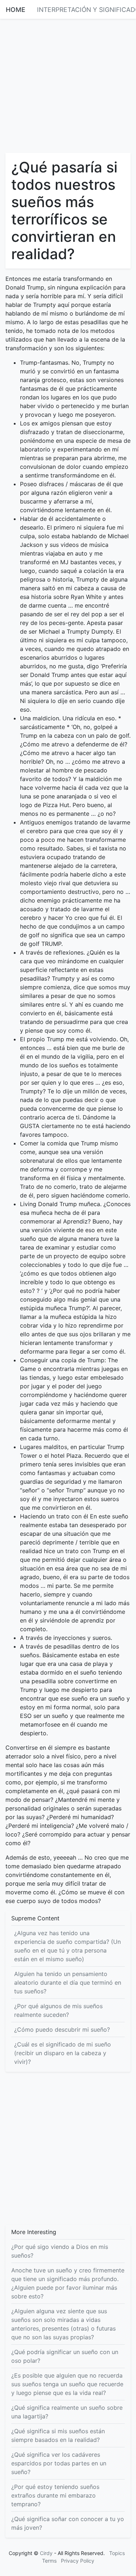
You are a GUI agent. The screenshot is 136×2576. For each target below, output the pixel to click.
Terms (49, 2561)
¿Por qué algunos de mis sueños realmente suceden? (58, 2010)
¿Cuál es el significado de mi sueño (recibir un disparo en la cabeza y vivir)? (63, 2053)
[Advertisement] (68, 85)
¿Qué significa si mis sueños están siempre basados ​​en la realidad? (58, 2435)
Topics (117, 2553)
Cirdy (46, 2553)
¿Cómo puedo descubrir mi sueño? (62, 2029)
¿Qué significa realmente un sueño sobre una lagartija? (67, 2412)
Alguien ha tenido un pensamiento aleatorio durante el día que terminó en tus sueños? (68, 1983)
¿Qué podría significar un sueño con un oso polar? (65, 2356)
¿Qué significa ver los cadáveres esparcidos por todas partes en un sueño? (59, 2463)
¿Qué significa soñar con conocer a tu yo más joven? (68, 2523)
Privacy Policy (78, 2561)
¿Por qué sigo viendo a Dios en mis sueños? (60, 2251)
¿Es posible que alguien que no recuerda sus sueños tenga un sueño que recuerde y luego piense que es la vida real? (67, 2384)
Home (16, 10)
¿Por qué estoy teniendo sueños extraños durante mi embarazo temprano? (55, 2495)
